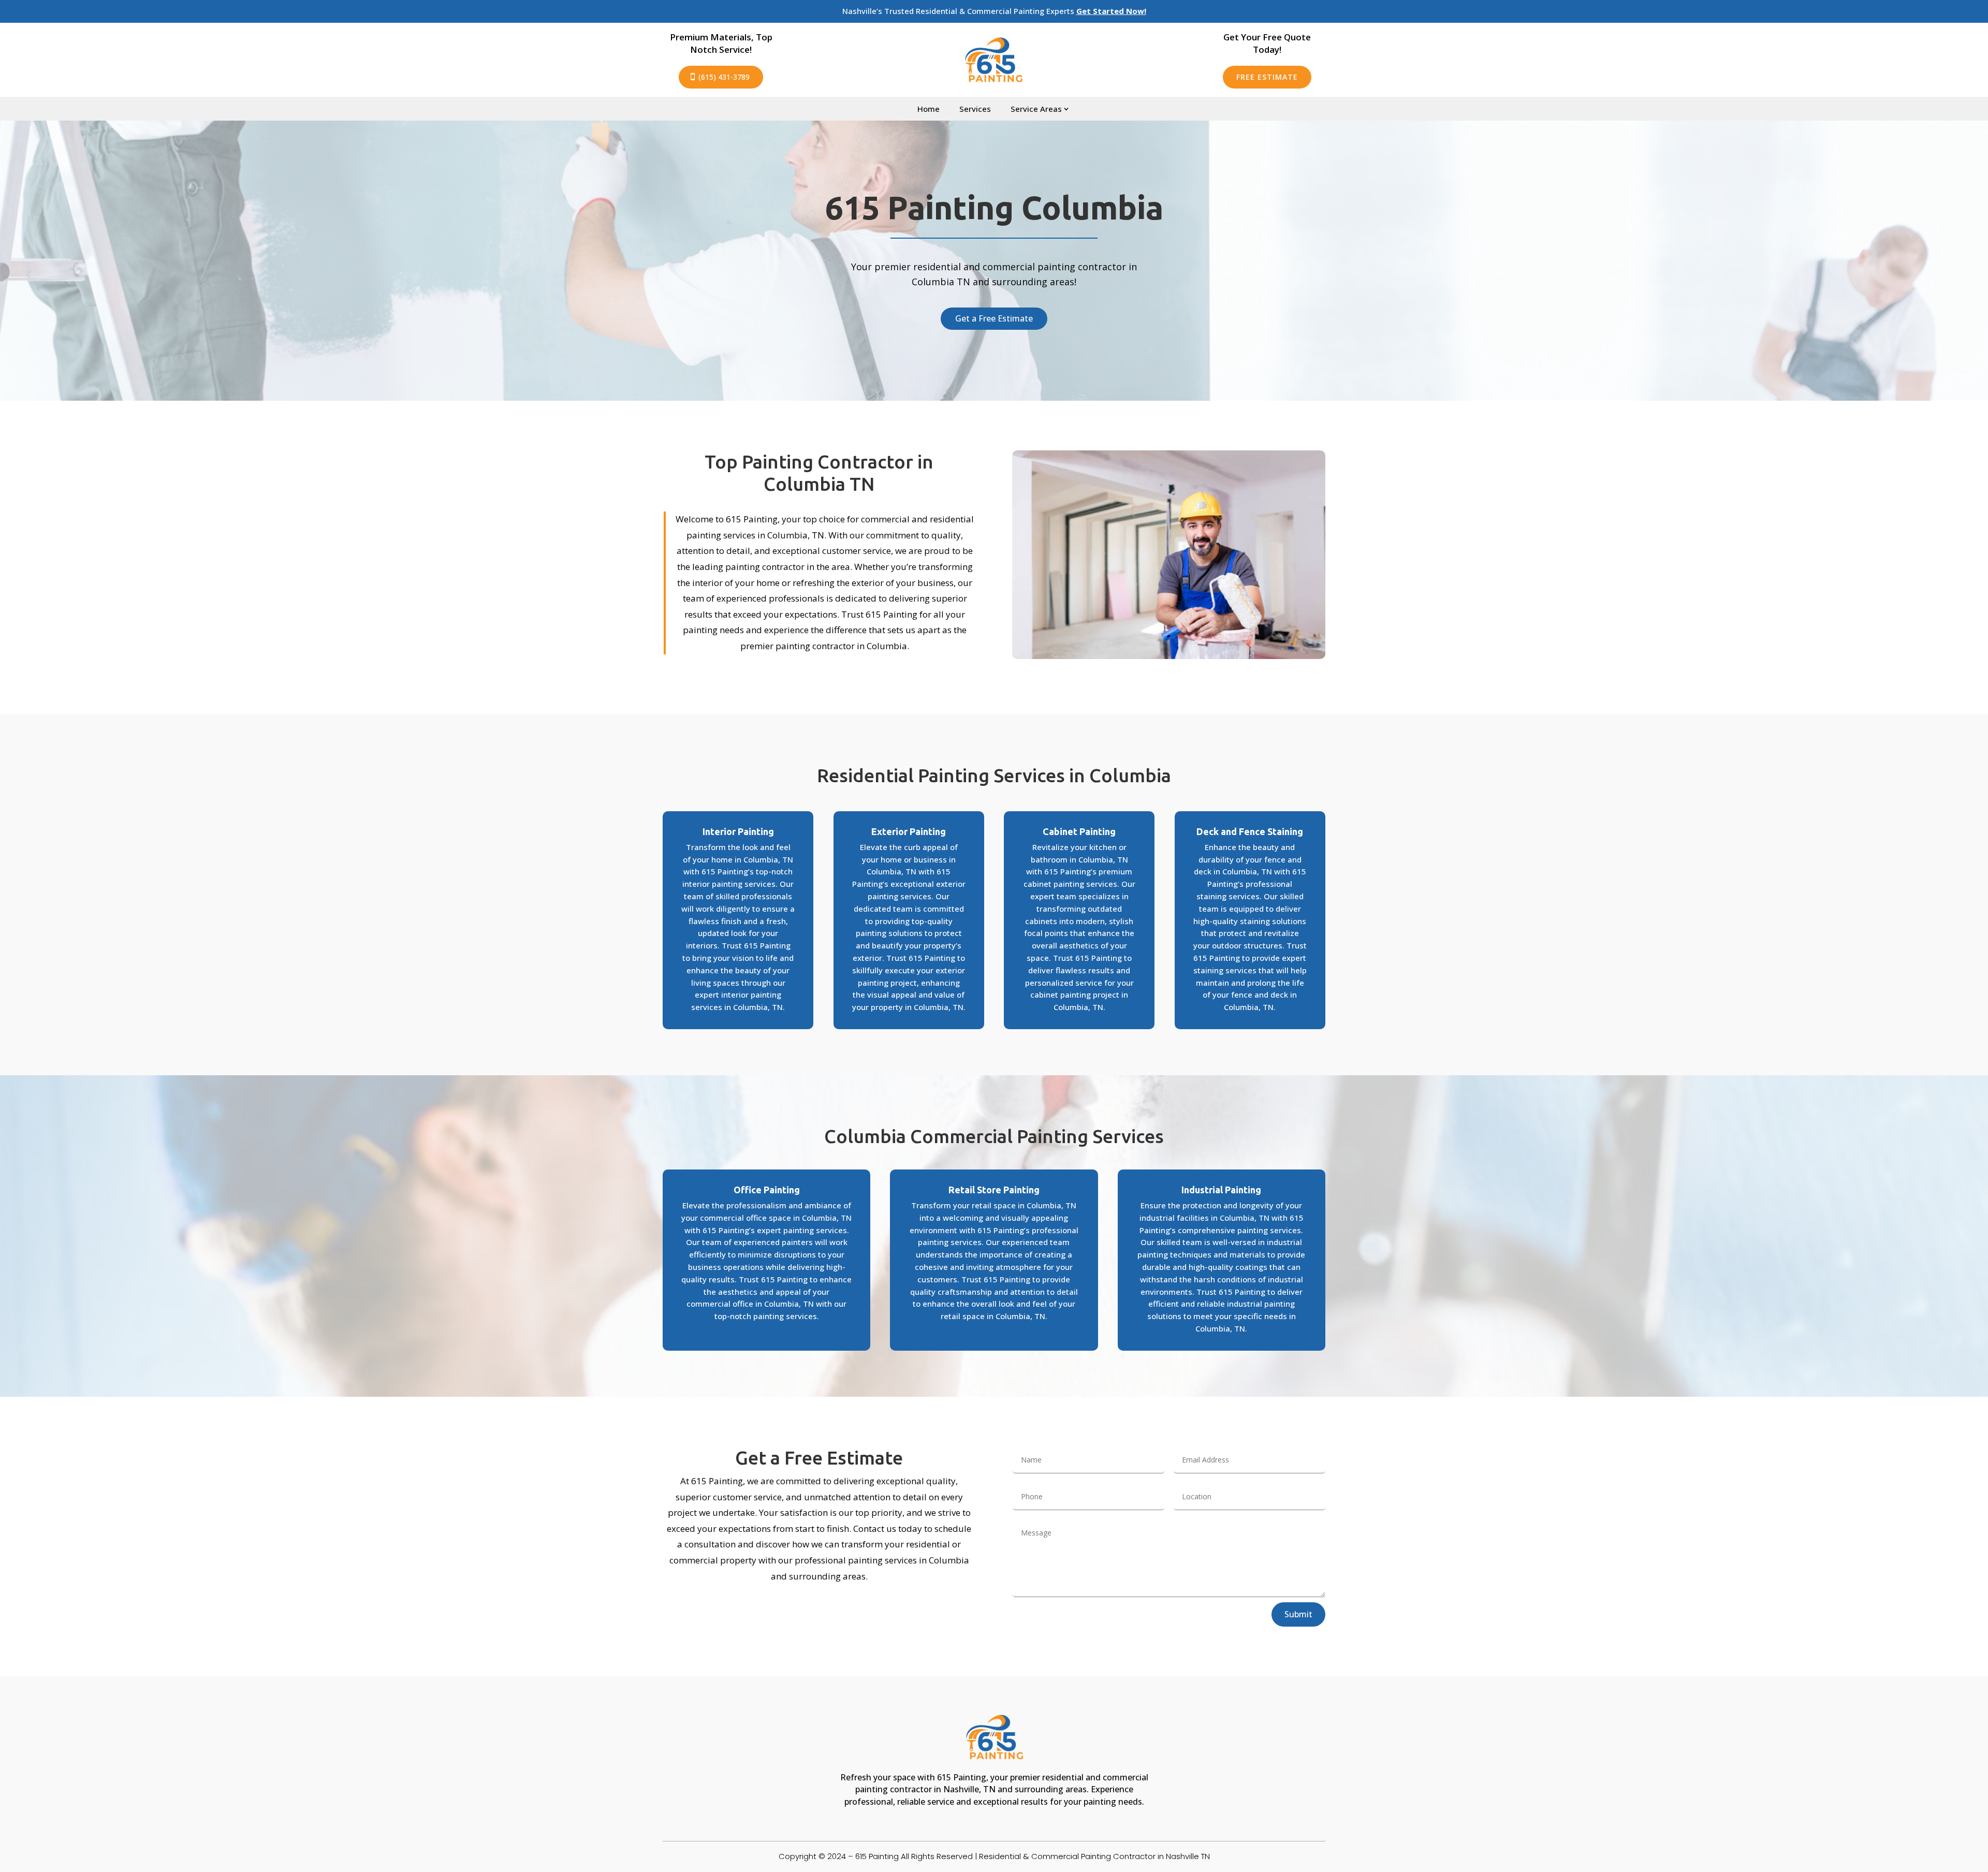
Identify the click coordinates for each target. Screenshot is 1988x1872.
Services (975, 109)
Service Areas (1036, 109)
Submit (1298, 1614)
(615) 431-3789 (724, 77)
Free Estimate (1267, 77)
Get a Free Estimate (994, 318)
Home (929, 109)
